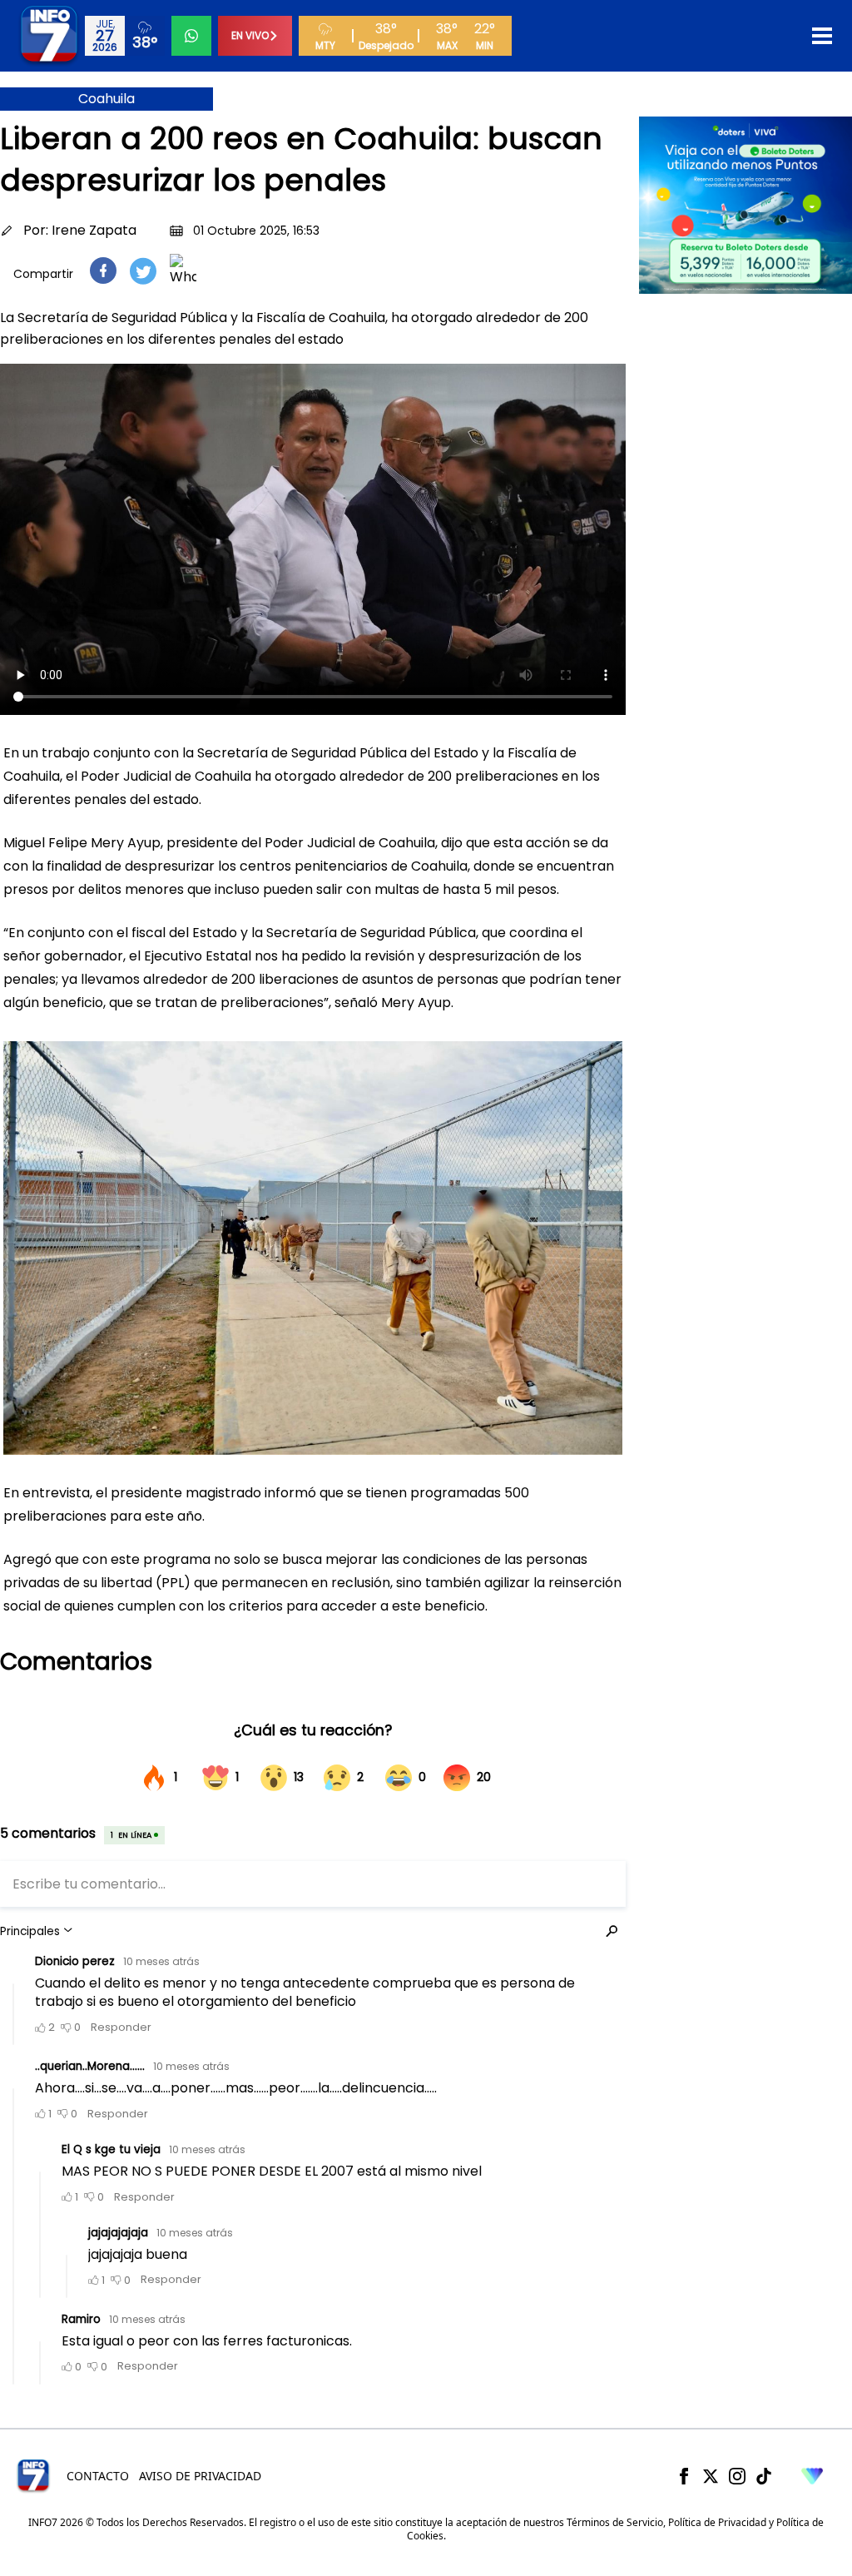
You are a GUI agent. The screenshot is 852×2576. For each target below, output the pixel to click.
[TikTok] (764, 2476)
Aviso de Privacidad (200, 2476)
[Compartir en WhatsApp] (183, 271)
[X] (711, 2476)
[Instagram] (737, 2476)
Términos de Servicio (615, 2522)
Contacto (98, 2476)
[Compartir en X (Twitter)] (143, 271)
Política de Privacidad (717, 2522)
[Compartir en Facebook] (103, 271)
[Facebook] (684, 2476)
